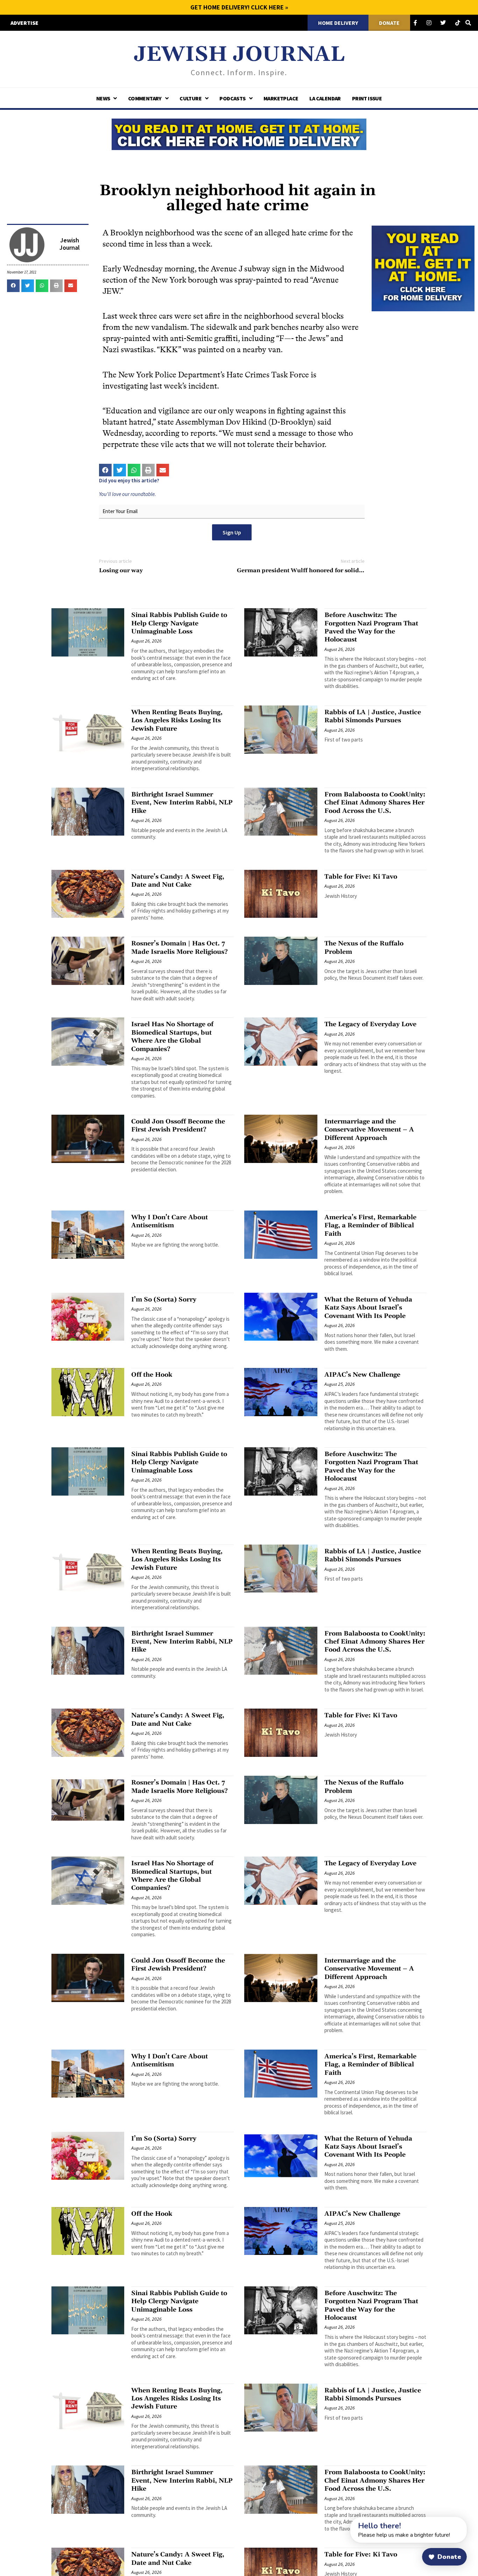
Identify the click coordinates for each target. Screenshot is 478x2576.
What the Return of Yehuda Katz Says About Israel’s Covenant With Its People (368, 1308)
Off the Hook (152, 1375)
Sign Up (232, 532)
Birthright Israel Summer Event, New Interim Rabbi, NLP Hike (182, 803)
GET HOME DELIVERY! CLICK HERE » (239, 7)
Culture (191, 98)
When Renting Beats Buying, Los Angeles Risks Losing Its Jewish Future (177, 721)
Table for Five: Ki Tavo (361, 877)
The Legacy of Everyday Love (370, 1024)
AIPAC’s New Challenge (362, 1375)
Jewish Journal (239, 55)
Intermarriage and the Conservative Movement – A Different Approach (369, 1130)
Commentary (145, 98)
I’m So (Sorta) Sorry (164, 1300)
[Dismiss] (344, 2521)
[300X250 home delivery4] (423, 268)
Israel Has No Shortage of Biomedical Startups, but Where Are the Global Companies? (172, 1037)
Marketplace (281, 98)
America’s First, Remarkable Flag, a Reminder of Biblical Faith (370, 1226)
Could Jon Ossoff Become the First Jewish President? (178, 1126)
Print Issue (367, 98)
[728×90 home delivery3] (239, 133)
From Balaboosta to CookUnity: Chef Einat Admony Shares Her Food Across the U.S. (375, 803)
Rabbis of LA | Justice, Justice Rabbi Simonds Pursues (373, 716)
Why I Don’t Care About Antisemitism (170, 1221)
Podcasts (232, 98)
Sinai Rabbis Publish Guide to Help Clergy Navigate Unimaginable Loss (179, 623)
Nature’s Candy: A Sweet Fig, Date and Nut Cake (178, 881)
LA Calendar (325, 98)
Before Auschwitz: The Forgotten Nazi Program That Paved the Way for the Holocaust (371, 627)
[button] (13, 286)
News (103, 98)
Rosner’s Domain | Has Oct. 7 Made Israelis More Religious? (180, 948)
